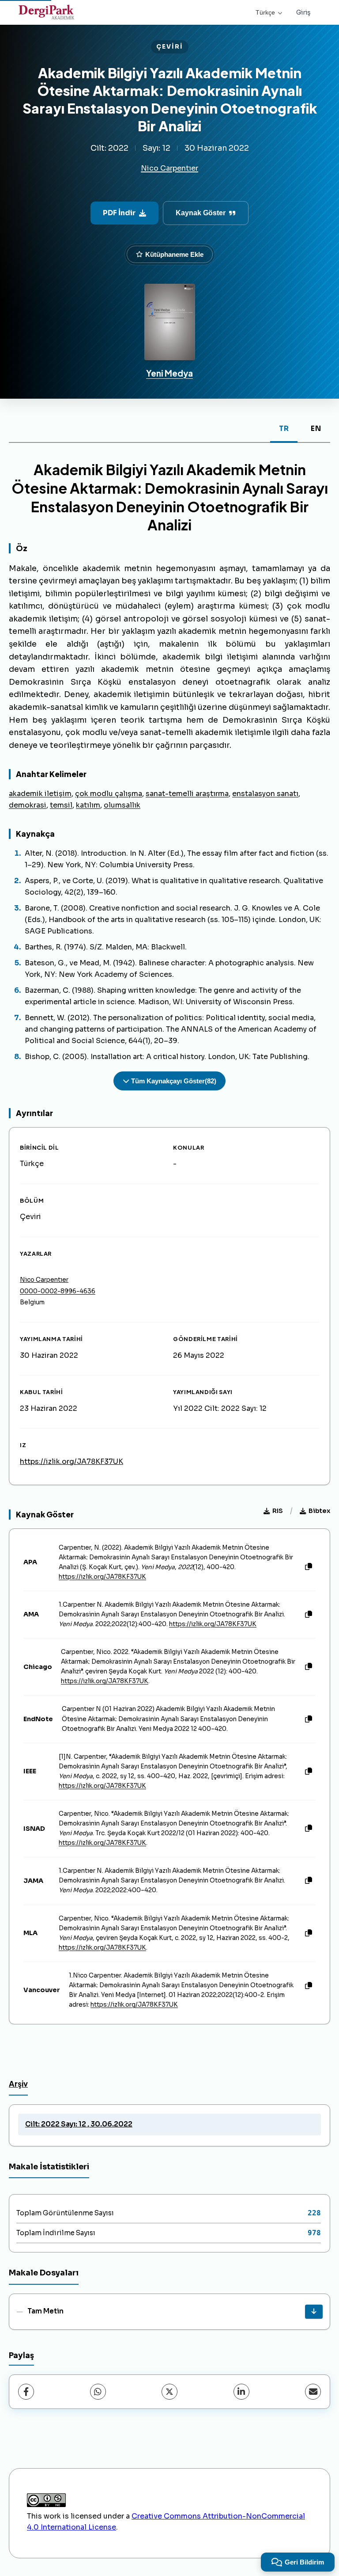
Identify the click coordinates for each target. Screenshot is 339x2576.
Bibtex (319, 1511)
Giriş (303, 12)
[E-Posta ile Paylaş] (313, 2392)
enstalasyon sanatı (265, 794)
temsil (61, 805)
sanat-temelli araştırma (187, 794)
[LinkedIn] (241, 2392)
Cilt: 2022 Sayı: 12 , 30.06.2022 (79, 2124)
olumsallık (122, 805)
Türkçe (265, 12)
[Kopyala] (309, 1567)
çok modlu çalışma (109, 794)
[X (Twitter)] (169, 2392)
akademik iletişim (40, 794)
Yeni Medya (169, 373)
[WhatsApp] (98, 2392)
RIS (278, 1511)
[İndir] (314, 2312)
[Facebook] (26, 2392)
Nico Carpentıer (169, 168)
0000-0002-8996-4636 (58, 1291)
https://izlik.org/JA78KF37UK (72, 1461)
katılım (88, 805)
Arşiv (18, 2084)
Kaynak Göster (201, 213)
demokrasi (28, 805)
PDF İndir (119, 213)
